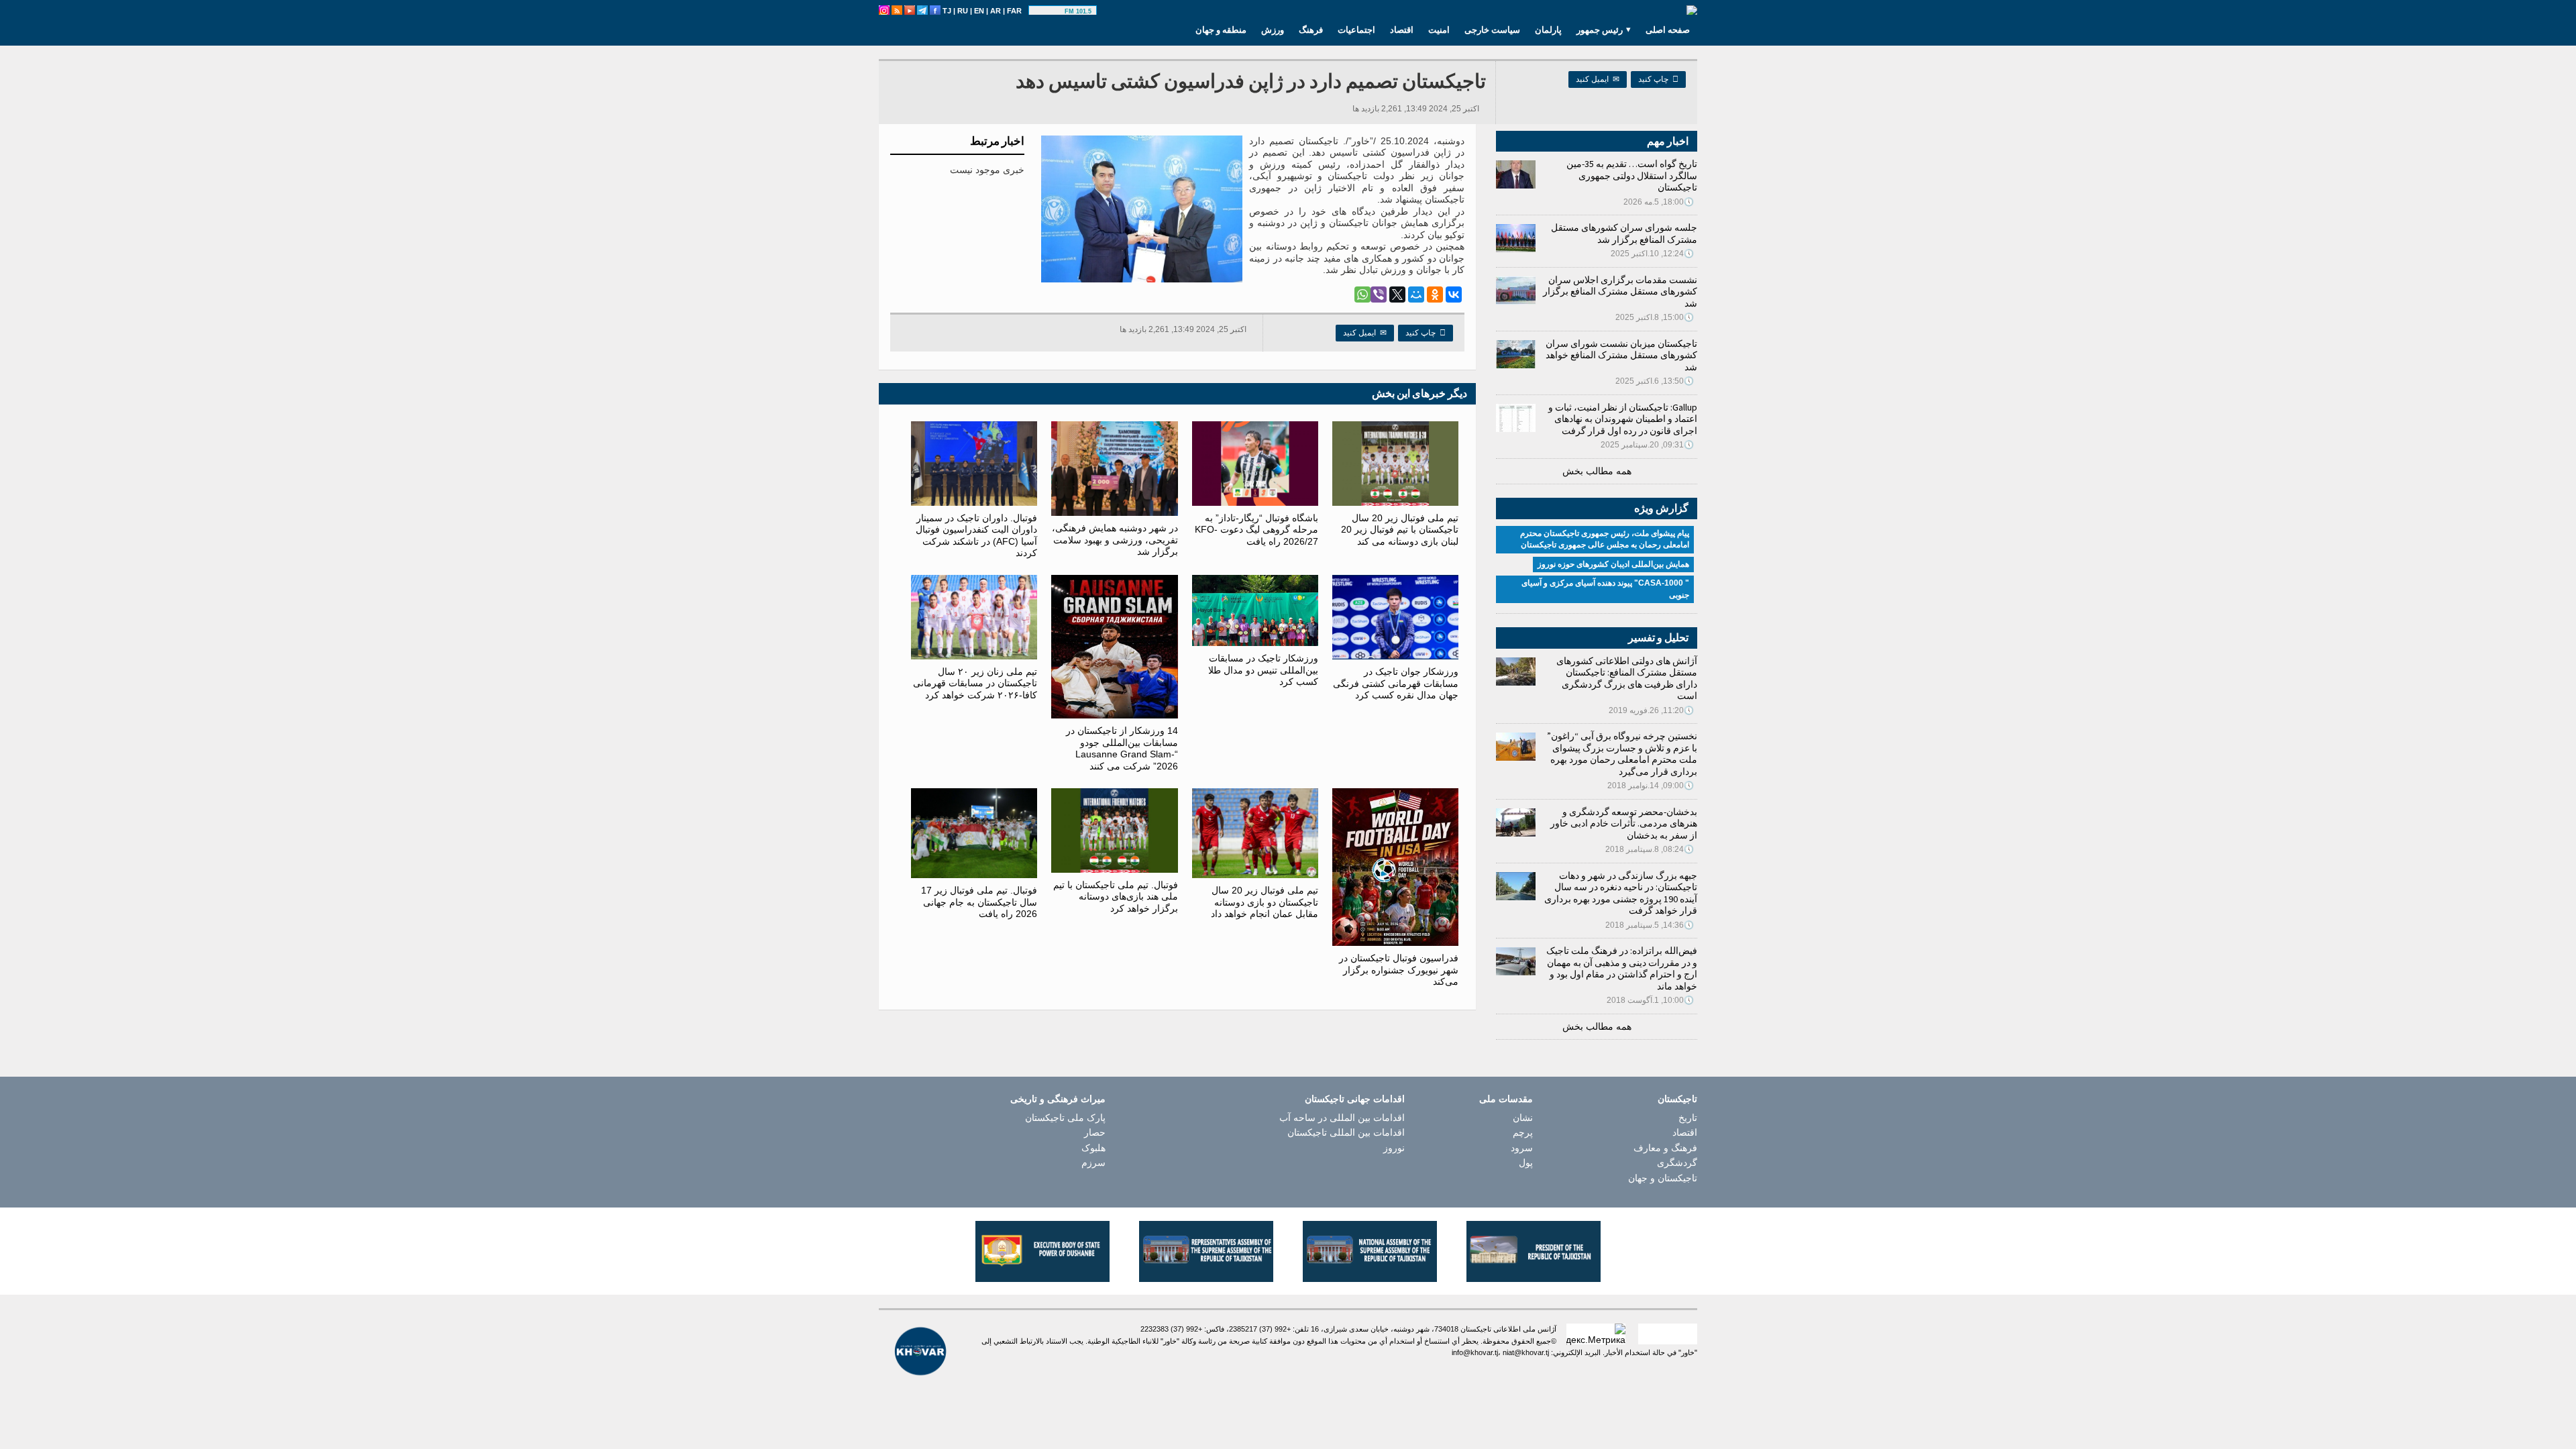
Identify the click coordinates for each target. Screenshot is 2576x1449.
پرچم (1523, 1132)
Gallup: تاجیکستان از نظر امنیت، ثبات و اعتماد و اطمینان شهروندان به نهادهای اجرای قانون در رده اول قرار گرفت (1623, 419)
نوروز (1394, 1148)
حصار (1095, 1132)
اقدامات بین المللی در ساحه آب (1342, 1118)
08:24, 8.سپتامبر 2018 (1650, 849)
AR (996, 11)
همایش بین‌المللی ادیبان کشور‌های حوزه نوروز (1613, 564)
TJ (947, 11)
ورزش (1273, 30)
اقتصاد (1402, 30)
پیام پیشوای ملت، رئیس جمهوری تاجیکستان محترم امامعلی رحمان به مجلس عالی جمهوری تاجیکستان (1605, 539)
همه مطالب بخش (1597, 471)
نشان (1523, 1118)
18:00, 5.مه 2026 (1659, 202)
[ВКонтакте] (1454, 294)
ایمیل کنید (1598, 79)
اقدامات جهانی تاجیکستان (1355, 1099)
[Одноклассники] (1435, 294)
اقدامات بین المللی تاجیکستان (1346, 1132)
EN (979, 11)
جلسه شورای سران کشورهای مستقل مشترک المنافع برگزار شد (1624, 233)
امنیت (1439, 30)
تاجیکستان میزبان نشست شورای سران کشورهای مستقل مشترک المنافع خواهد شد (1621, 355)
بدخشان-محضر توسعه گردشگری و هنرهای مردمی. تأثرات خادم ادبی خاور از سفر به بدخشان (1624, 823)
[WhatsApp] (1362, 294)
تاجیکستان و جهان (1663, 1178)
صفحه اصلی (1668, 30)
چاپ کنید (1658, 79)
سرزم (1093, 1163)
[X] (1397, 294)
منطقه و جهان (1221, 30)
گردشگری (1677, 1163)
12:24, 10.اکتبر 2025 (1652, 254)
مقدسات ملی (1506, 1099)
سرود (1522, 1148)
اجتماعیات (1356, 30)
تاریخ (1688, 1118)
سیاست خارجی (1492, 30)
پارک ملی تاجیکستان (1065, 1118)
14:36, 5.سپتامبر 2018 (1650, 925)
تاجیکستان (1677, 1099)
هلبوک (1093, 1148)
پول (1526, 1163)
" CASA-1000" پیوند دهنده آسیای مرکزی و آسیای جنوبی (1605, 589)
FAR (1014, 11)
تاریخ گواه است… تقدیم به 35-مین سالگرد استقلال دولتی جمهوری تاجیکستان (1632, 175)
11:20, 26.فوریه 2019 (1651, 710)
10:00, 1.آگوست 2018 (1650, 1000)
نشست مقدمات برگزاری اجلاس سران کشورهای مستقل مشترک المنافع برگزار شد (1620, 291)
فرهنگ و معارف (1665, 1148)
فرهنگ (1311, 30)
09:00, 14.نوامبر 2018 (1651, 786)
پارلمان (1548, 30)
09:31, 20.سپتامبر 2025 (1647, 445)
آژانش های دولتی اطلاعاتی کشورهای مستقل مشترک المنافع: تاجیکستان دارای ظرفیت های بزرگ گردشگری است (1627, 679)
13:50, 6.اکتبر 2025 (1655, 381)
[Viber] (1379, 294)
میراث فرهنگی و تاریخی (1058, 1099)
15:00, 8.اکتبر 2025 (1655, 317)
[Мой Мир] (1416, 294)
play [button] (1049, 11)
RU (963, 11)
